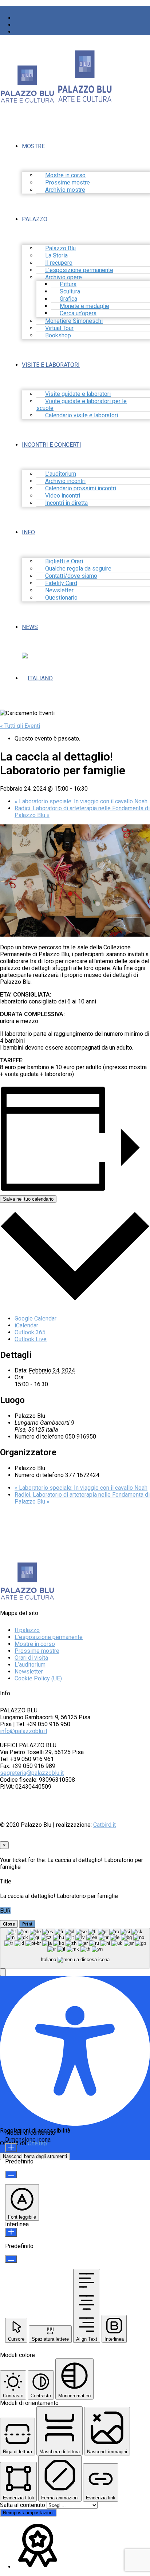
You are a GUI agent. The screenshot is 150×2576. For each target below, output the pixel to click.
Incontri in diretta (66, 503)
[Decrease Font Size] (11, 2175)
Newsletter (29, 1672)
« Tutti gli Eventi (20, 726)
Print (27, 1924)
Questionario (61, 598)
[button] (3, 1972)
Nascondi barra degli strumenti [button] (35, 2156)
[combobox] (75, 1948)
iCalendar (26, 1325)
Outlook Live (31, 1339)
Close (9, 1924)
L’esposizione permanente (49, 1637)
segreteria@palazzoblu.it (32, 1773)
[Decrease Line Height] (11, 2259)
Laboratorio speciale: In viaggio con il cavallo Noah (81, 801)
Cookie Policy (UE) (38, 1678)
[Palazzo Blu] (27, 100)
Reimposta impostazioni (28, 2513)
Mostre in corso (35, 1644)
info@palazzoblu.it (24, 1731)
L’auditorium (30, 1665)
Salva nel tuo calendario (28, 1199)
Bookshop (58, 335)
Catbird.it (104, 1825)
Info (28, 532)
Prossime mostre (37, 1651)
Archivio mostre (65, 190)
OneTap (37, 2143)
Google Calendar (35, 1319)
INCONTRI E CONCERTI (52, 445)
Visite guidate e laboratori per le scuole (82, 405)
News (30, 627)
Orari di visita (31, 1658)
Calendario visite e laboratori (82, 415)
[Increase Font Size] (11, 2148)
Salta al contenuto (23, 2505)
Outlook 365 (30, 1332)
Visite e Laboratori (51, 365)
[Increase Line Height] (11, 2232)
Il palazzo (27, 1630)
